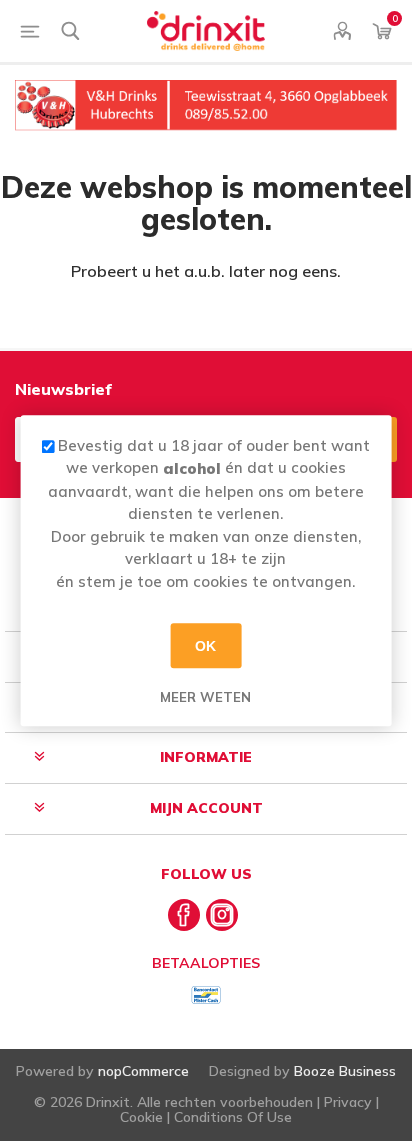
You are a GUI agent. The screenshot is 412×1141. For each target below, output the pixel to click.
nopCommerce (143, 1071)
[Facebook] (184, 915)
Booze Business (345, 1071)
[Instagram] (222, 915)
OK (205, 646)
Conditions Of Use (233, 1117)
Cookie (141, 1117)
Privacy (348, 1102)
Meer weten (205, 697)
